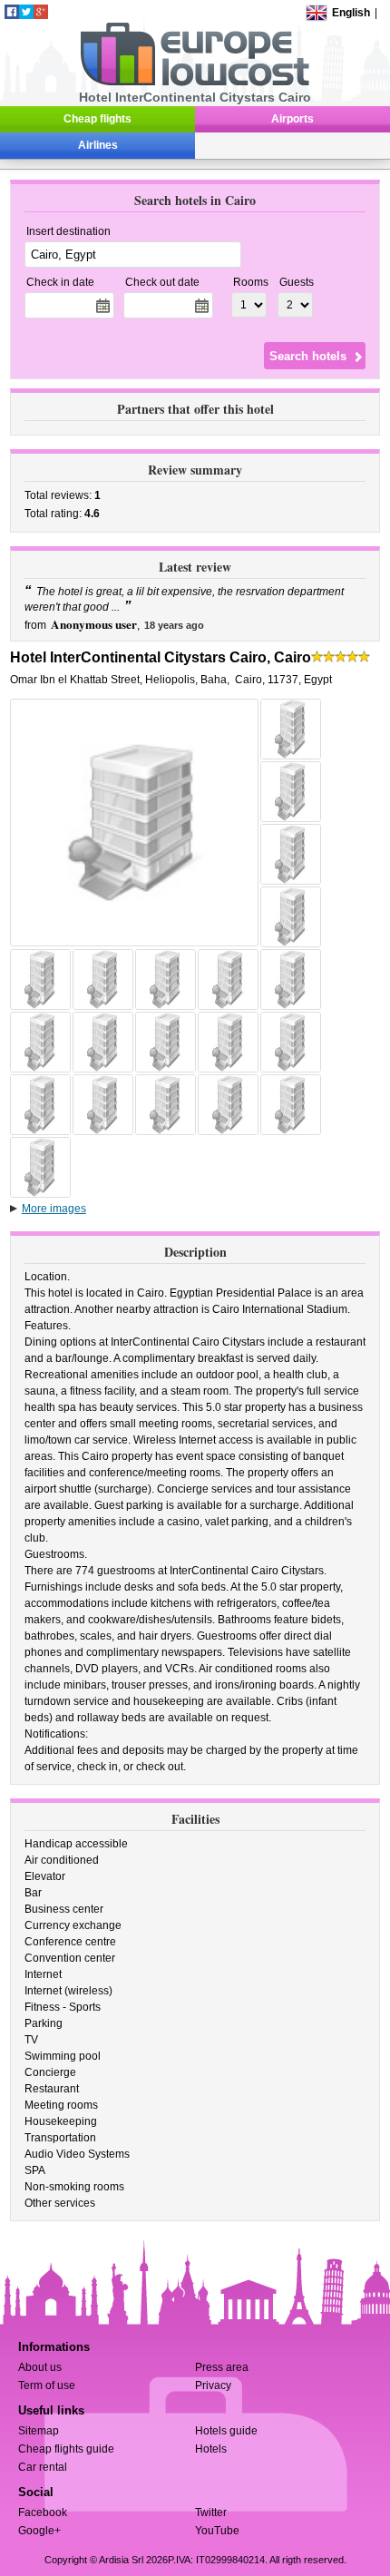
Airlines (98, 145)
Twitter (211, 2512)
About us (40, 2367)
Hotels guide (226, 2431)
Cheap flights (97, 119)
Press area (222, 2367)
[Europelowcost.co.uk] (195, 83)
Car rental (43, 2467)
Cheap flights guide (66, 2449)
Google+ (39, 2531)
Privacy (213, 2385)
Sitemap (39, 2431)
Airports (292, 119)
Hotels (211, 2449)
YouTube (217, 2531)
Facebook (43, 2512)
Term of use (47, 2385)
